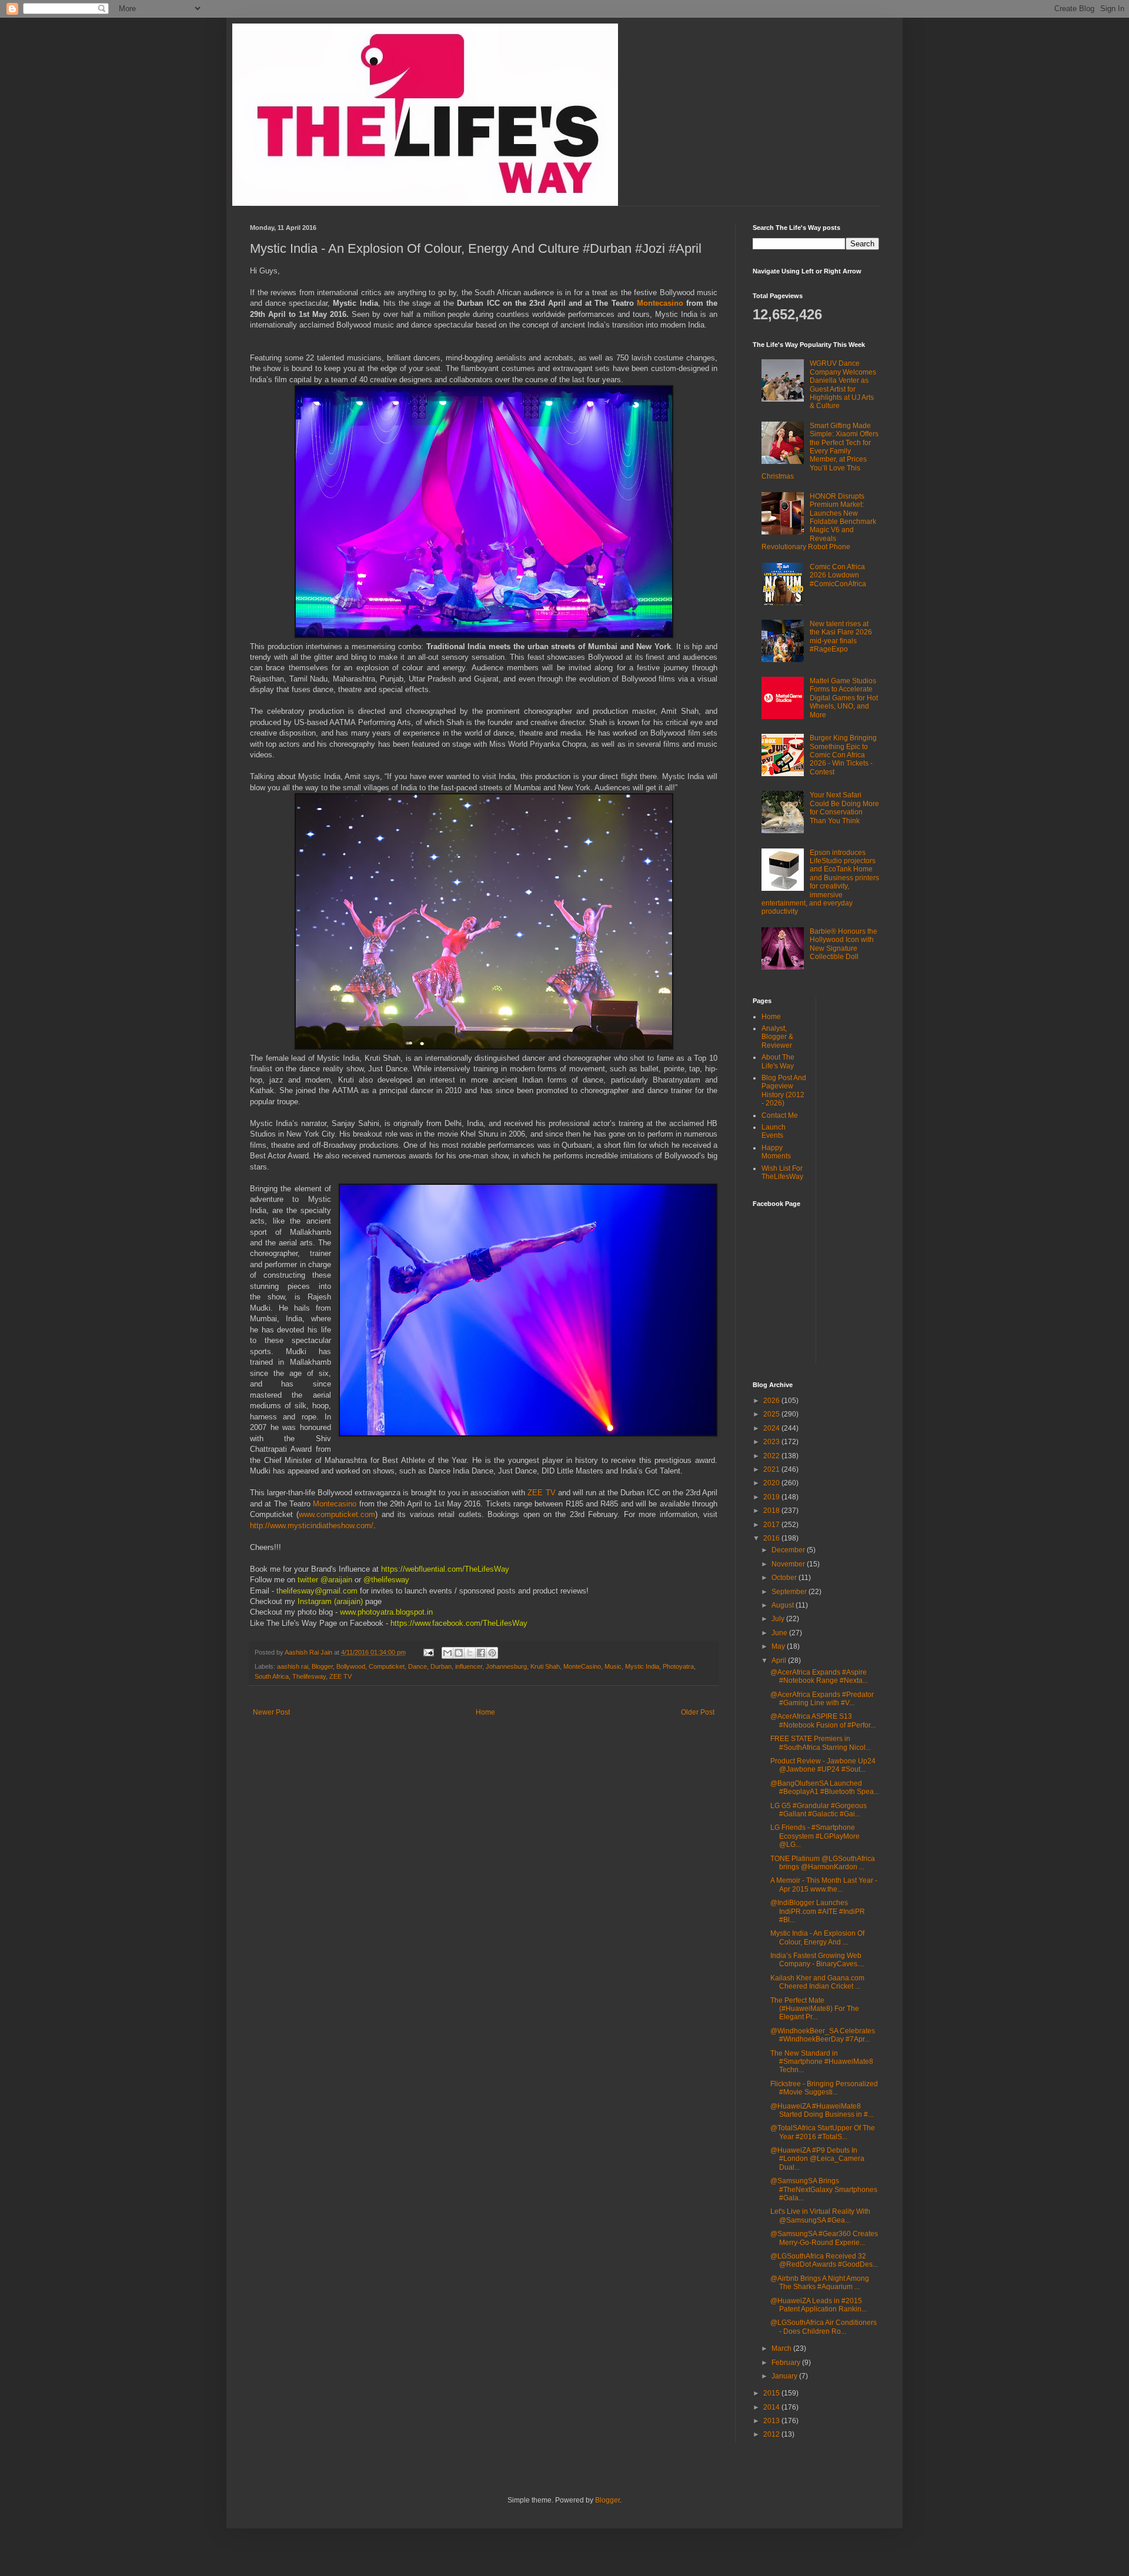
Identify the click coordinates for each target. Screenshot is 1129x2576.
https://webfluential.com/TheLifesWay (444, 1569)
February (787, 2363)
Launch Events (774, 1131)
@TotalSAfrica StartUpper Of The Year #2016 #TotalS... (823, 2132)
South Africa (272, 1676)
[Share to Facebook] (481, 1653)
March (782, 2348)
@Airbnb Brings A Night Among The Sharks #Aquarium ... (820, 2283)
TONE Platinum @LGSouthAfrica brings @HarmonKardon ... (823, 1863)
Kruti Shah (545, 1666)
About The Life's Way (778, 1061)
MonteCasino (582, 1666)
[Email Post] (428, 1652)
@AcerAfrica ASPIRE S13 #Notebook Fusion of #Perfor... (823, 1720)
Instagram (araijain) (330, 1601)
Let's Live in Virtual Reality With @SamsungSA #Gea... (820, 2216)
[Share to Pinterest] (492, 1653)
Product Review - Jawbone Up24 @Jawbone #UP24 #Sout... (823, 1765)
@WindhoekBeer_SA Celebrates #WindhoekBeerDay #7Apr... (823, 2035)
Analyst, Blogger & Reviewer (777, 1037)
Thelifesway (309, 1676)
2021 (772, 1469)
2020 (772, 1483)
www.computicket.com (337, 1514)
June (780, 1633)
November (789, 1564)
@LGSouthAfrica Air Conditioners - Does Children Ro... (824, 2327)
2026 (772, 1401)
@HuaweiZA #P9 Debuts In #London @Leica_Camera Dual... (817, 2159)
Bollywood (351, 1666)
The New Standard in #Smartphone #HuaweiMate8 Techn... (822, 2062)
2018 (772, 1511)
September (790, 1592)
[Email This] (447, 1653)
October (785, 1578)
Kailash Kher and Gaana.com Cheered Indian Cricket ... (817, 1982)
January (785, 2376)
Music (613, 1666)
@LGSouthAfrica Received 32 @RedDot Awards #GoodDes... (824, 2260)
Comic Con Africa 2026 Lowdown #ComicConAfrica (838, 575)
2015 (772, 2393)
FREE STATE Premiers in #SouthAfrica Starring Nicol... (821, 1743)
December (789, 1550)
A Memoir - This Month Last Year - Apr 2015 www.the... (824, 1885)
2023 (772, 1442)
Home (485, 1712)
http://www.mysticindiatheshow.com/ (312, 1526)
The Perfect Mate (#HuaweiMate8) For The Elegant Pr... (815, 2009)
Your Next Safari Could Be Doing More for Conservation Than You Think (844, 808)
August (784, 1605)
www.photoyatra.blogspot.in (386, 1612)
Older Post (698, 1712)
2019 (772, 1497)
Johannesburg (506, 1666)
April (780, 1660)
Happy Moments (776, 1152)
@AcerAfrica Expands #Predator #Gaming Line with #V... (822, 1699)
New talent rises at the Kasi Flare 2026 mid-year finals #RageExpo (841, 637)
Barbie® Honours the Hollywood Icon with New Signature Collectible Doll (844, 944)
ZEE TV (541, 1493)
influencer (469, 1666)
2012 (772, 2434)
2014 (772, 2407)
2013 (772, 2421)
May (779, 1646)
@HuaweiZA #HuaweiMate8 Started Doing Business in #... (822, 2110)
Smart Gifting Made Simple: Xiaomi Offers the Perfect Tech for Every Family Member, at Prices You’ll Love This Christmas (820, 451)
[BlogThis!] (459, 1653)
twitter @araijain (326, 1580)
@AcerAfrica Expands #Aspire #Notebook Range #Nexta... (819, 1676)
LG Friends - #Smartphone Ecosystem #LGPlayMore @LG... (815, 1836)
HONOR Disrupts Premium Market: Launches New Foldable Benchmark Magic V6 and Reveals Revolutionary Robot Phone (819, 522)
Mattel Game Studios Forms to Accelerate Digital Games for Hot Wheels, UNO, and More (844, 698)
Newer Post (271, 1712)
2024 (772, 1428)
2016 (772, 1538)
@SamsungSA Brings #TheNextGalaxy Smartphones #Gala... (824, 2189)
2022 (772, 1456)
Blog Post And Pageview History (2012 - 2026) (784, 1090)
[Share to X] (470, 1653)
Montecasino (662, 303)
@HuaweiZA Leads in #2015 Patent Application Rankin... (819, 2305)
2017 (772, 1525)
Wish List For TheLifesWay (782, 1172)
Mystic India (642, 1666)
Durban (441, 1666)
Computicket (387, 1666)
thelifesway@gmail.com (316, 1591)
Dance (417, 1666)
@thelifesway (388, 1580)
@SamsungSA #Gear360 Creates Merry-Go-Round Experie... (824, 2238)
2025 (772, 1414)
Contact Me (780, 1115)
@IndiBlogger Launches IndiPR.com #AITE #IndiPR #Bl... (818, 1911)
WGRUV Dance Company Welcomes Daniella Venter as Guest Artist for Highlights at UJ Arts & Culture (843, 385)
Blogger (322, 1666)
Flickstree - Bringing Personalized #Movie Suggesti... (824, 2088)
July (779, 1619)
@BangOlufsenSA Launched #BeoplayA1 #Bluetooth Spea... (825, 1788)
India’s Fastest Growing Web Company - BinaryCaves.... (817, 1960)
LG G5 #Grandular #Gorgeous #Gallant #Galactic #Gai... (819, 1810)
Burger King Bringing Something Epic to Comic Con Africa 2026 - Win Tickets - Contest (843, 755)
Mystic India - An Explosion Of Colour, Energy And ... (817, 1937)
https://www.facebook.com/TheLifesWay (459, 1623)
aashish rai (293, 1666)
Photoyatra (678, 1666)
